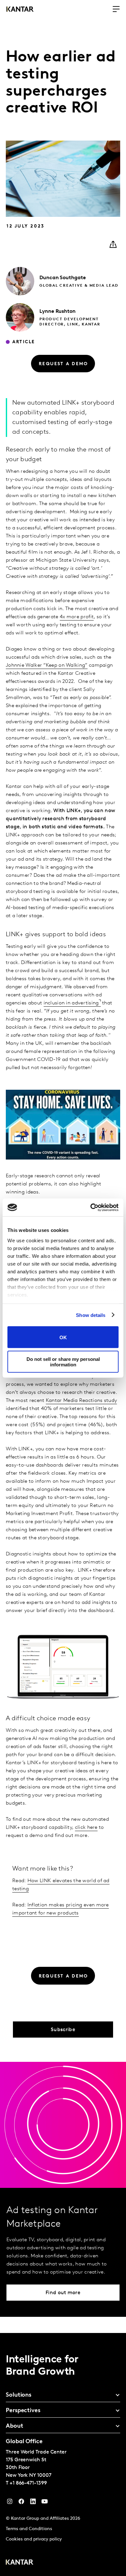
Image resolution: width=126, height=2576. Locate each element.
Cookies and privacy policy (34, 2539)
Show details (91, 1315)
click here (86, 1828)
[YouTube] (33, 2503)
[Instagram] (10, 2503)
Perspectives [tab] (23, 2411)
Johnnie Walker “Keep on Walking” (47, 665)
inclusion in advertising (71, 1003)
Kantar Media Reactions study (81, 1401)
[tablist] (63, 2454)
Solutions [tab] (19, 2395)
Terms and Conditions (29, 2529)
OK (63, 1337)
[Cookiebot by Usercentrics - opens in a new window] (91, 1207)
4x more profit (77, 617)
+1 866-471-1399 (28, 2483)
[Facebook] (21, 2503)
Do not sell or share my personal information (63, 1362)
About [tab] (15, 2426)
